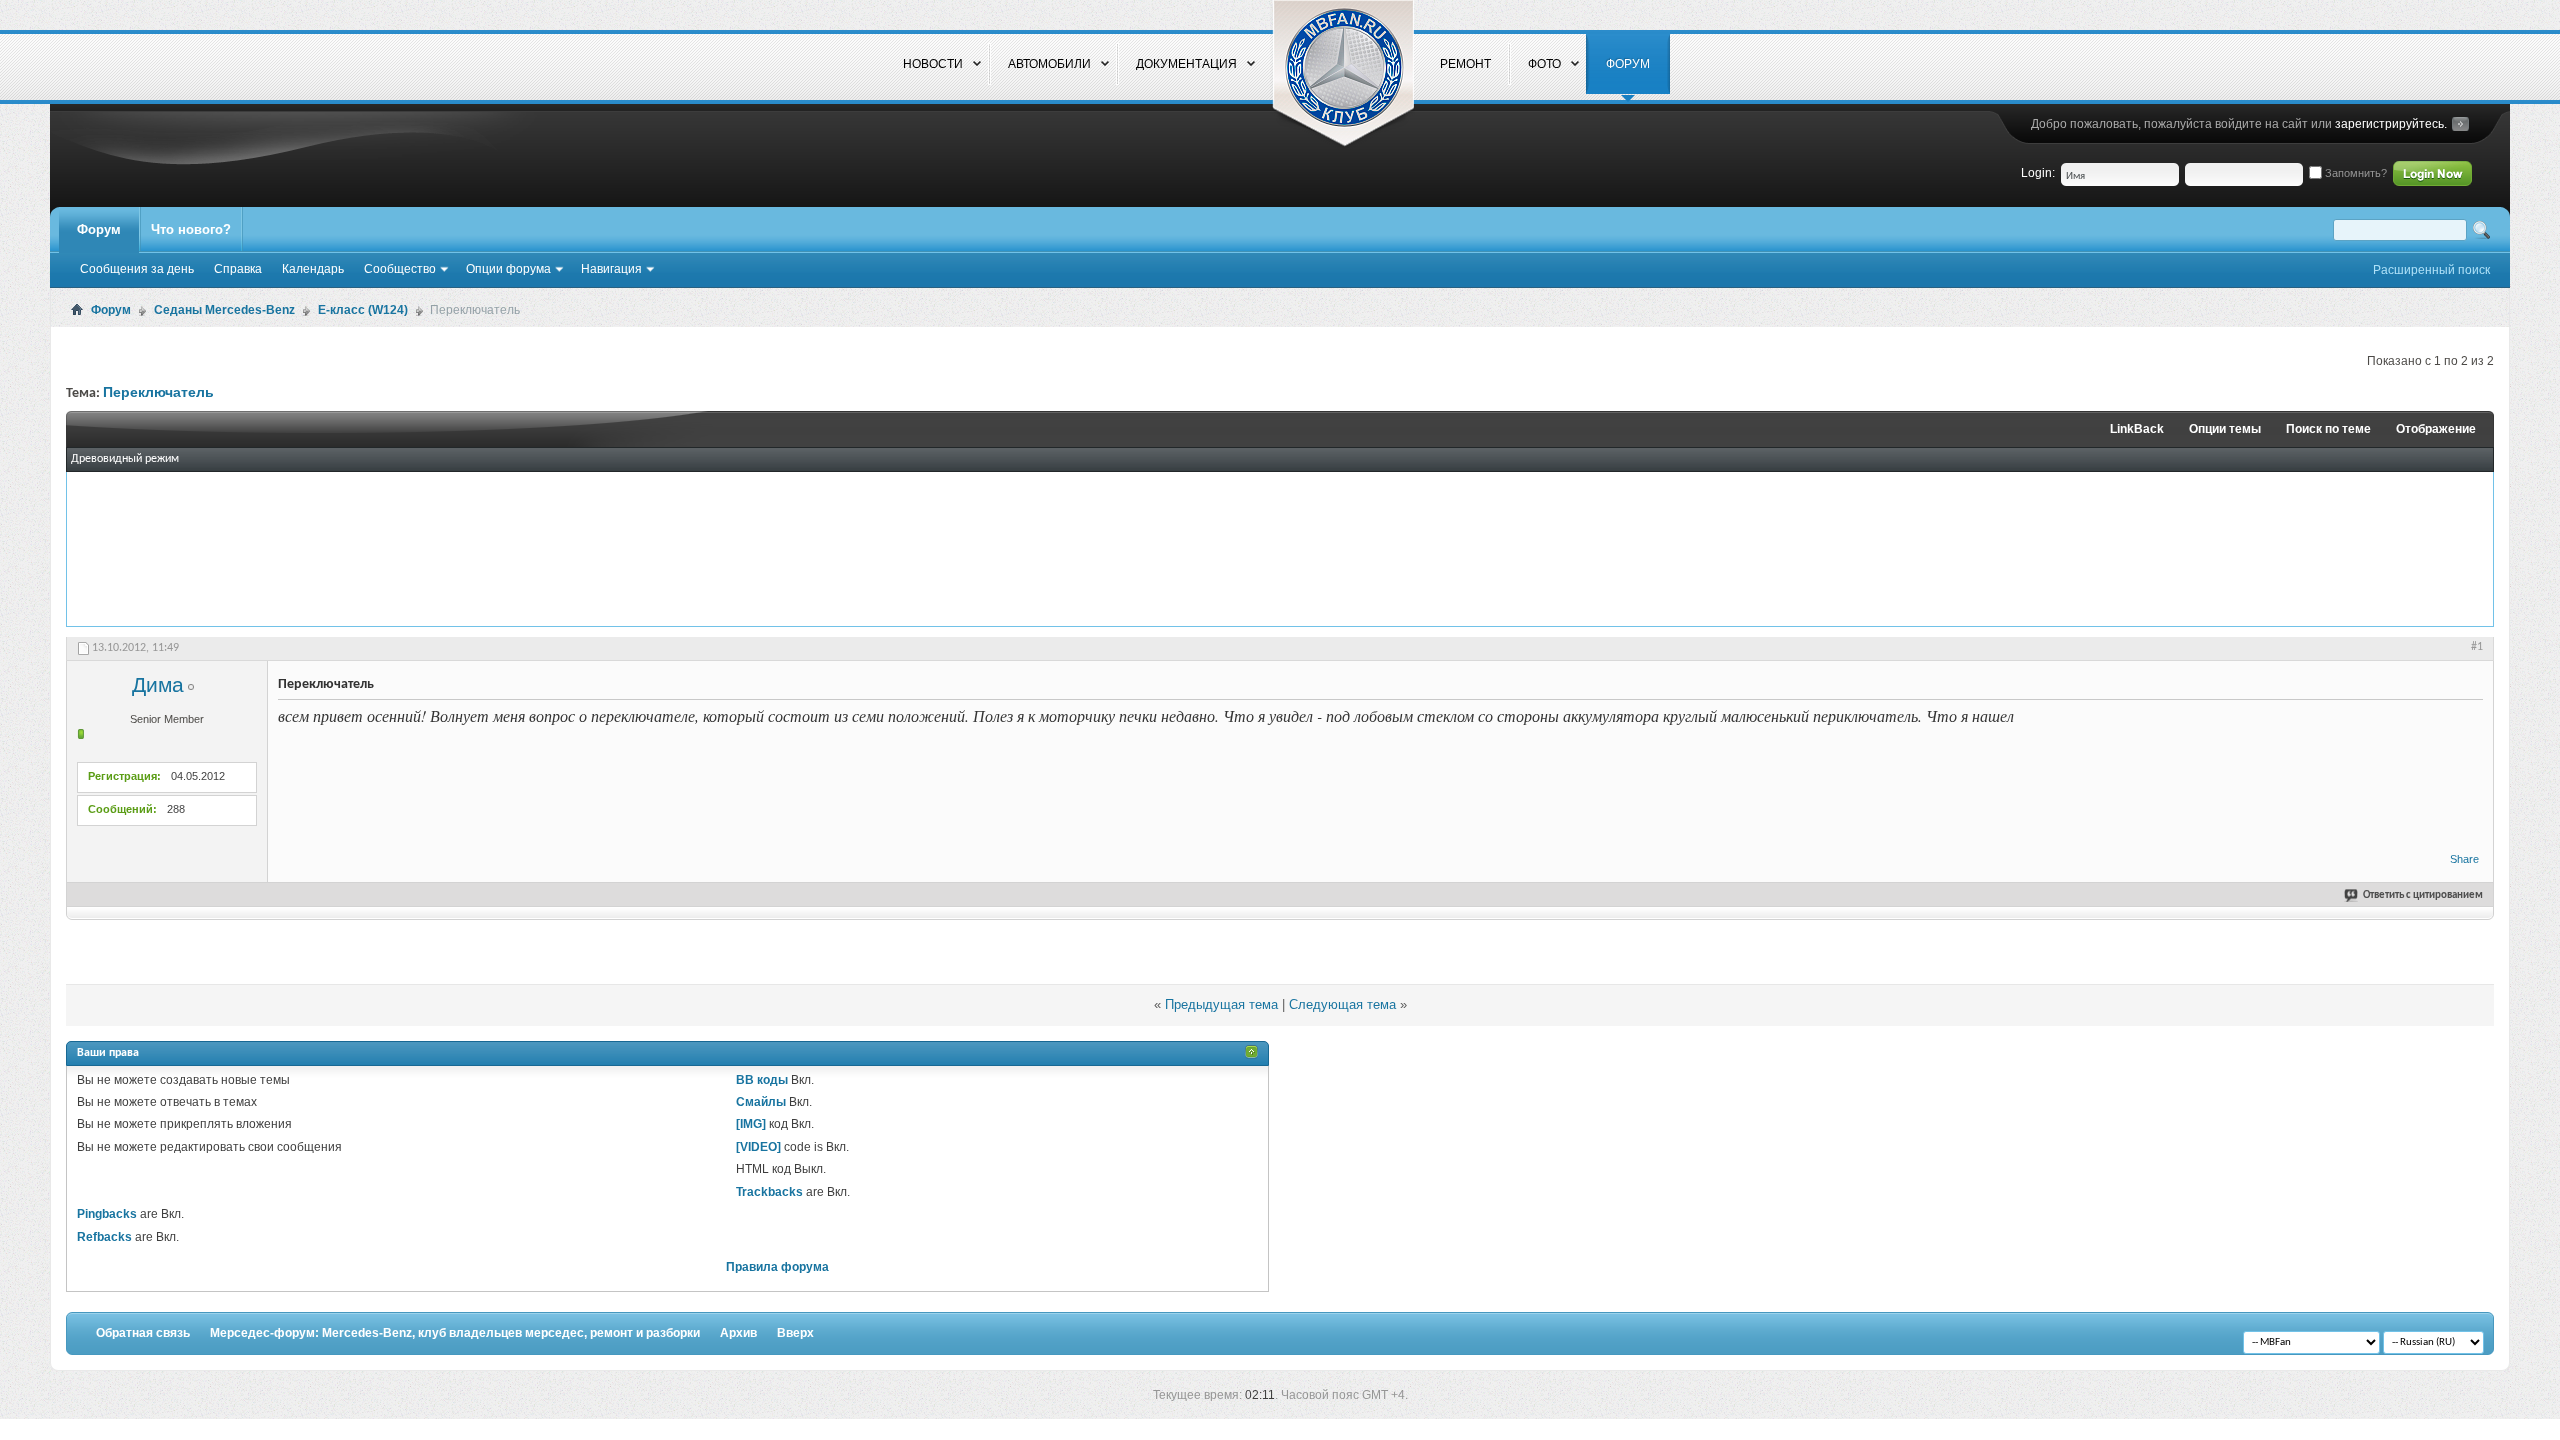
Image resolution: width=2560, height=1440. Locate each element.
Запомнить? (2354, 173)
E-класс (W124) (363, 310)
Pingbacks (107, 1214)
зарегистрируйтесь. (2391, 124)
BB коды (762, 1080)
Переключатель (158, 392)
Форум (99, 229)
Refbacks (104, 1237)
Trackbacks (769, 1192)
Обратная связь (143, 1333)
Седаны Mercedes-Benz (224, 310)
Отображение (2436, 429)
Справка (238, 269)
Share (2464, 859)
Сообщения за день (137, 269)
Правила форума (777, 1267)
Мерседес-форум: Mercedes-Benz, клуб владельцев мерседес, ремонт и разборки (455, 1333)
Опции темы (2225, 429)
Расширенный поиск (2431, 270)
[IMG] (751, 1124)
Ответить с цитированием (2423, 895)
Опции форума (508, 269)
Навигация (611, 269)
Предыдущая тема (1221, 1004)
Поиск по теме (2328, 429)
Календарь (313, 269)
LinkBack (2137, 429)
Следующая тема (1342, 1004)
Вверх (795, 1333)
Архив (738, 1333)
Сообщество (400, 269)
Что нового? (191, 229)
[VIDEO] (758, 1147)
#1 (2477, 647)
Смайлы (761, 1102)
